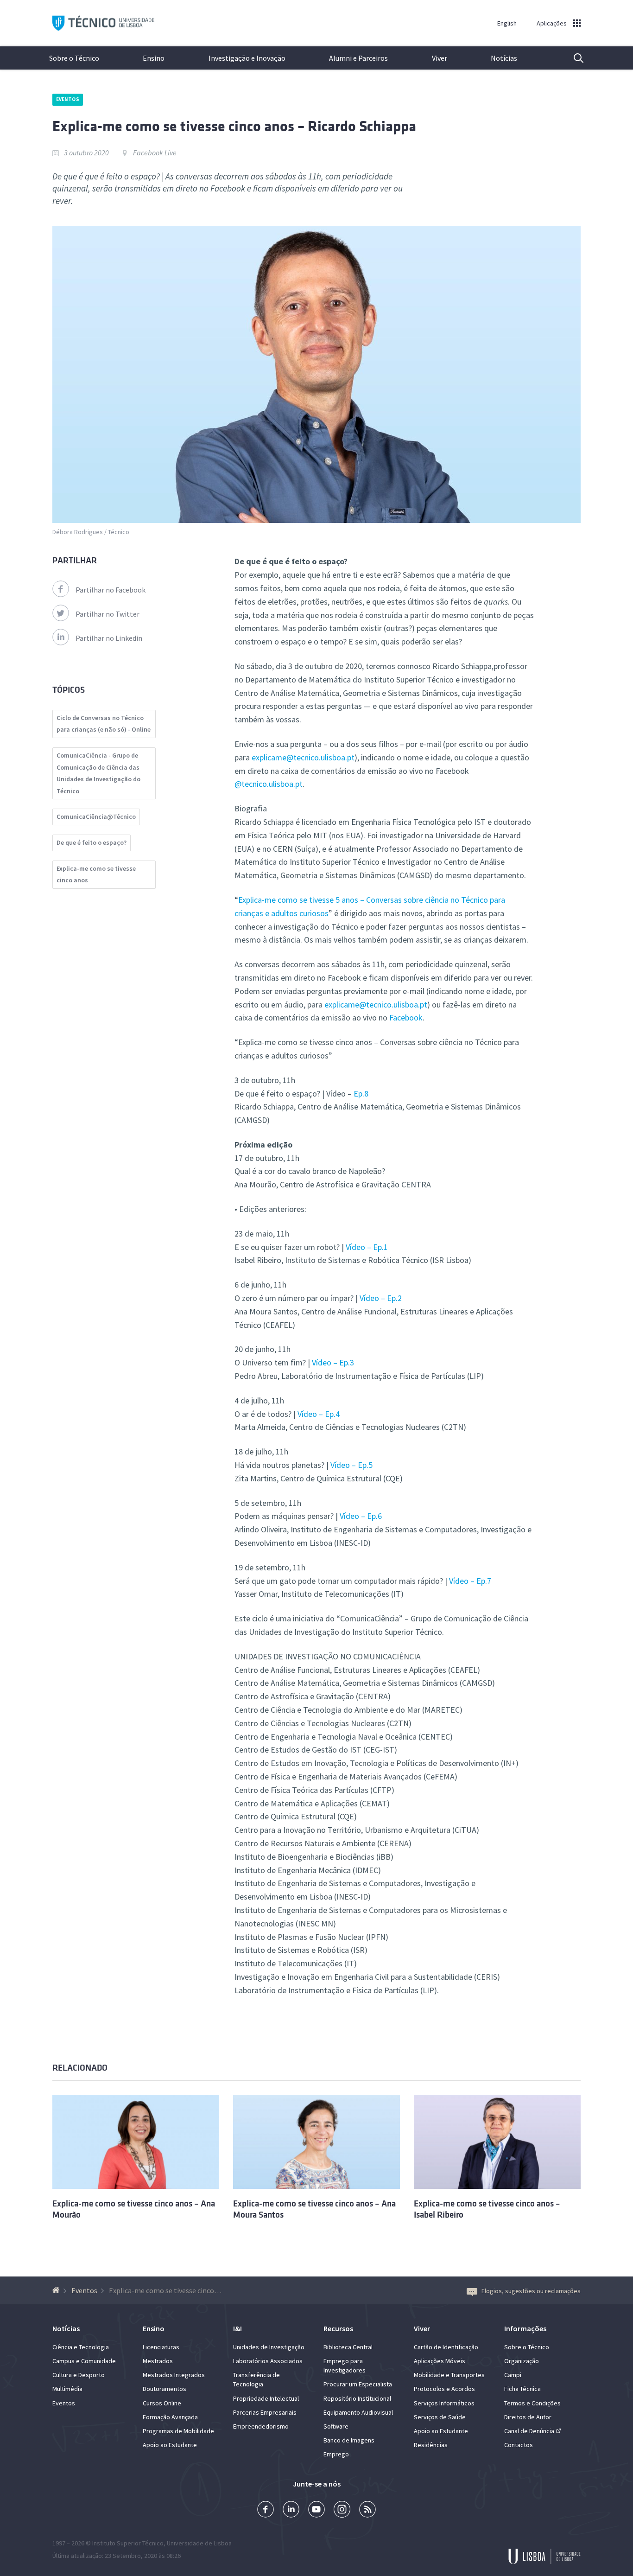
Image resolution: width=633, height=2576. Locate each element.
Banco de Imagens (349, 2440)
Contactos (519, 2445)
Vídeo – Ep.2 (381, 1298)
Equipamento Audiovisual (358, 2412)
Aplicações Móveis (440, 2361)
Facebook (406, 1017)
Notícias (504, 58)
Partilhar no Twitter (108, 614)
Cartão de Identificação (446, 2347)
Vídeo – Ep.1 (367, 1247)
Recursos (338, 2328)
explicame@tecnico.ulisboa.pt (303, 757)
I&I (237, 2328)
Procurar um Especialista (358, 2384)
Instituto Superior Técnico (128, 2543)
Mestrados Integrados (174, 2375)
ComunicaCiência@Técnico (96, 816)
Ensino (154, 58)
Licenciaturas (161, 2347)
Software (336, 2426)
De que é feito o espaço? (92, 842)
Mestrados (158, 2361)
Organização (522, 2361)
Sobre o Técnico (74, 58)
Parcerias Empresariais (265, 2412)
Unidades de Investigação (269, 2347)
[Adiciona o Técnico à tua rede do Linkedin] (291, 2510)
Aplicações (552, 23)
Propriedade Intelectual (266, 2398)
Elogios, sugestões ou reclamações (531, 2291)
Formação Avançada (170, 2417)
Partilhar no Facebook (111, 590)
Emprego (336, 2454)
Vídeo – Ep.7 (470, 1581)
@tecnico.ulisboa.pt (269, 784)
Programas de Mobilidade (178, 2431)
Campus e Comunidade (84, 2361)
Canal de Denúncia (529, 2431)
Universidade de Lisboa (199, 2543)
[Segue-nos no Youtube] (316, 2510)
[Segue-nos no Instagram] (342, 2510)
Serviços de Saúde (440, 2417)
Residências (431, 2445)
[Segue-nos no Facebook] (266, 2510)
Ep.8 (361, 1094)
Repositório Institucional (357, 2398)
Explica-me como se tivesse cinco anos (96, 874)
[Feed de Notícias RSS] (367, 2510)
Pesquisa (573, 58)
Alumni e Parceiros (358, 58)
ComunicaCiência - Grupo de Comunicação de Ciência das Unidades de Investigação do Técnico (98, 773)
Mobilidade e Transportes (449, 2375)
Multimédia (67, 2389)
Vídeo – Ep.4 (319, 1414)
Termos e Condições (532, 2403)
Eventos (68, 99)
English (507, 23)
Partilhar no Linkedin (109, 638)
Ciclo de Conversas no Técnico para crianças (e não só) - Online (104, 724)
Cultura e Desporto (79, 2375)
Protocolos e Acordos (444, 2389)
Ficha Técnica (522, 2389)
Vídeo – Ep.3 (333, 1362)
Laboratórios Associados (268, 2361)
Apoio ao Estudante (170, 2445)
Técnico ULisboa (103, 23)
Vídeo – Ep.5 (351, 1465)
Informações (525, 2328)
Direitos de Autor (528, 2417)
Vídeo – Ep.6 (361, 1516)
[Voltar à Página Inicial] (57, 2290)
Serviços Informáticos (444, 2403)
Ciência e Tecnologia (81, 2347)
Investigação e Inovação (247, 58)
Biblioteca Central (348, 2347)
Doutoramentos (165, 2389)
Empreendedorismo (261, 2426)
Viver (440, 58)
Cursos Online (162, 2403)
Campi (513, 2375)
